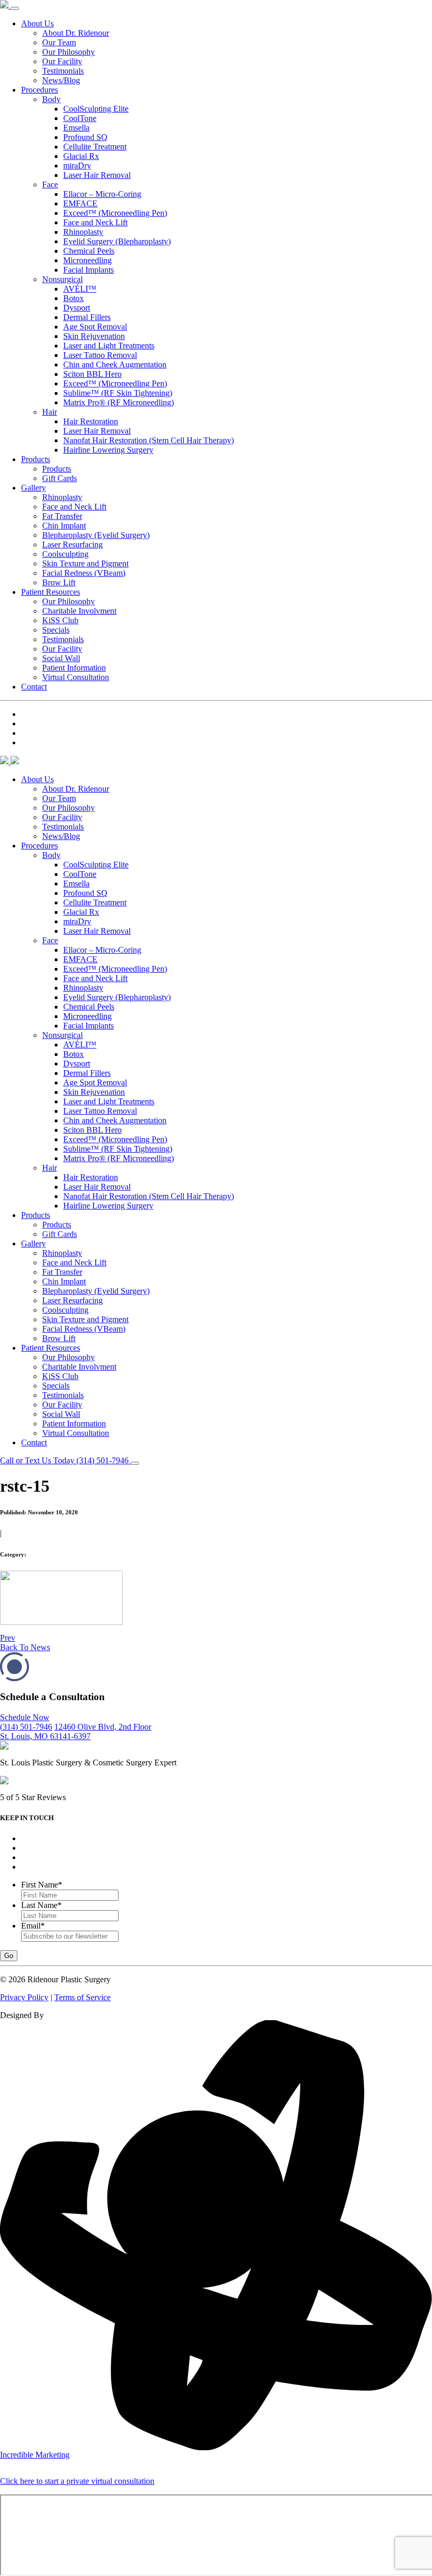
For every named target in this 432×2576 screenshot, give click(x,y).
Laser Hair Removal (97, 175)
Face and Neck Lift (95, 222)
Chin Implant (64, 526)
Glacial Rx (81, 156)
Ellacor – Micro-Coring (102, 194)
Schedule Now (25, 1717)
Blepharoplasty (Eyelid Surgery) (96, 535)
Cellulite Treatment (95, 147)
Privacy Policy (24, 1997)
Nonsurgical (62, 279)
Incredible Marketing (35, 2455)
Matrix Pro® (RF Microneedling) (119, 402)
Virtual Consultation (76, 677)
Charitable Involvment (79, 611)
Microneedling (87, 260)
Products (36, 459)
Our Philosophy (68, 52)
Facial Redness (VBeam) (84, 573)
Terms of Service (82, 1997)
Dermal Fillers (87, 317)
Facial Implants (89, 270)
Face (50, 184)
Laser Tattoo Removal (100, 355)
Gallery (33, 488)
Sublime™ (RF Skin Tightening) (118, 393)
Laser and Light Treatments (109, 346)
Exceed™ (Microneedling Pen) (115, 213)
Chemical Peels (89, 251)
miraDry (77, 166)
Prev (8, 1638)
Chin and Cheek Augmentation (115, 365)
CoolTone (80, 118)
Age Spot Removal (95, 327)
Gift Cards (60, 478)
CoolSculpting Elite (96, 109)
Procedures (40, 90)
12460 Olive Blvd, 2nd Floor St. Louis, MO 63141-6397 (76, 1731)
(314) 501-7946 (26, 1727)
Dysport (77, 308)
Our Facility (62, 61)
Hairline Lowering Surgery (108, 450)
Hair (50, 412)
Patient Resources (51, 592)
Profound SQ (85, 137)
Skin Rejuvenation (94, 336)
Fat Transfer (62, 516)
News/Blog (61, 80)
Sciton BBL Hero (92, 374)
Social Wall (61, 658)
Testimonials (63, 71)
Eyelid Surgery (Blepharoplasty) (117, 241)
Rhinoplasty (83, 232)
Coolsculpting (65, 554)
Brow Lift (59, 582)
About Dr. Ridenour (76, 33)
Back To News (25, 1647)
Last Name (41, 1905)
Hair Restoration (91, 421)
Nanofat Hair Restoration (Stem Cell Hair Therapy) (149, 440)
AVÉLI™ (80, 289)
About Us (37, 23)
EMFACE (80, 203)
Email (33, 1926)
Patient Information (74, 668)
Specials (56, 630)
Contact (34, 687)
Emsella (76, 128)
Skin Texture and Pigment (85, 563)
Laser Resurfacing (72, 545)
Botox (73, 298)
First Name (42, 1885)
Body (51, 99)
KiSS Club (60, 620)
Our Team (59, 42)
